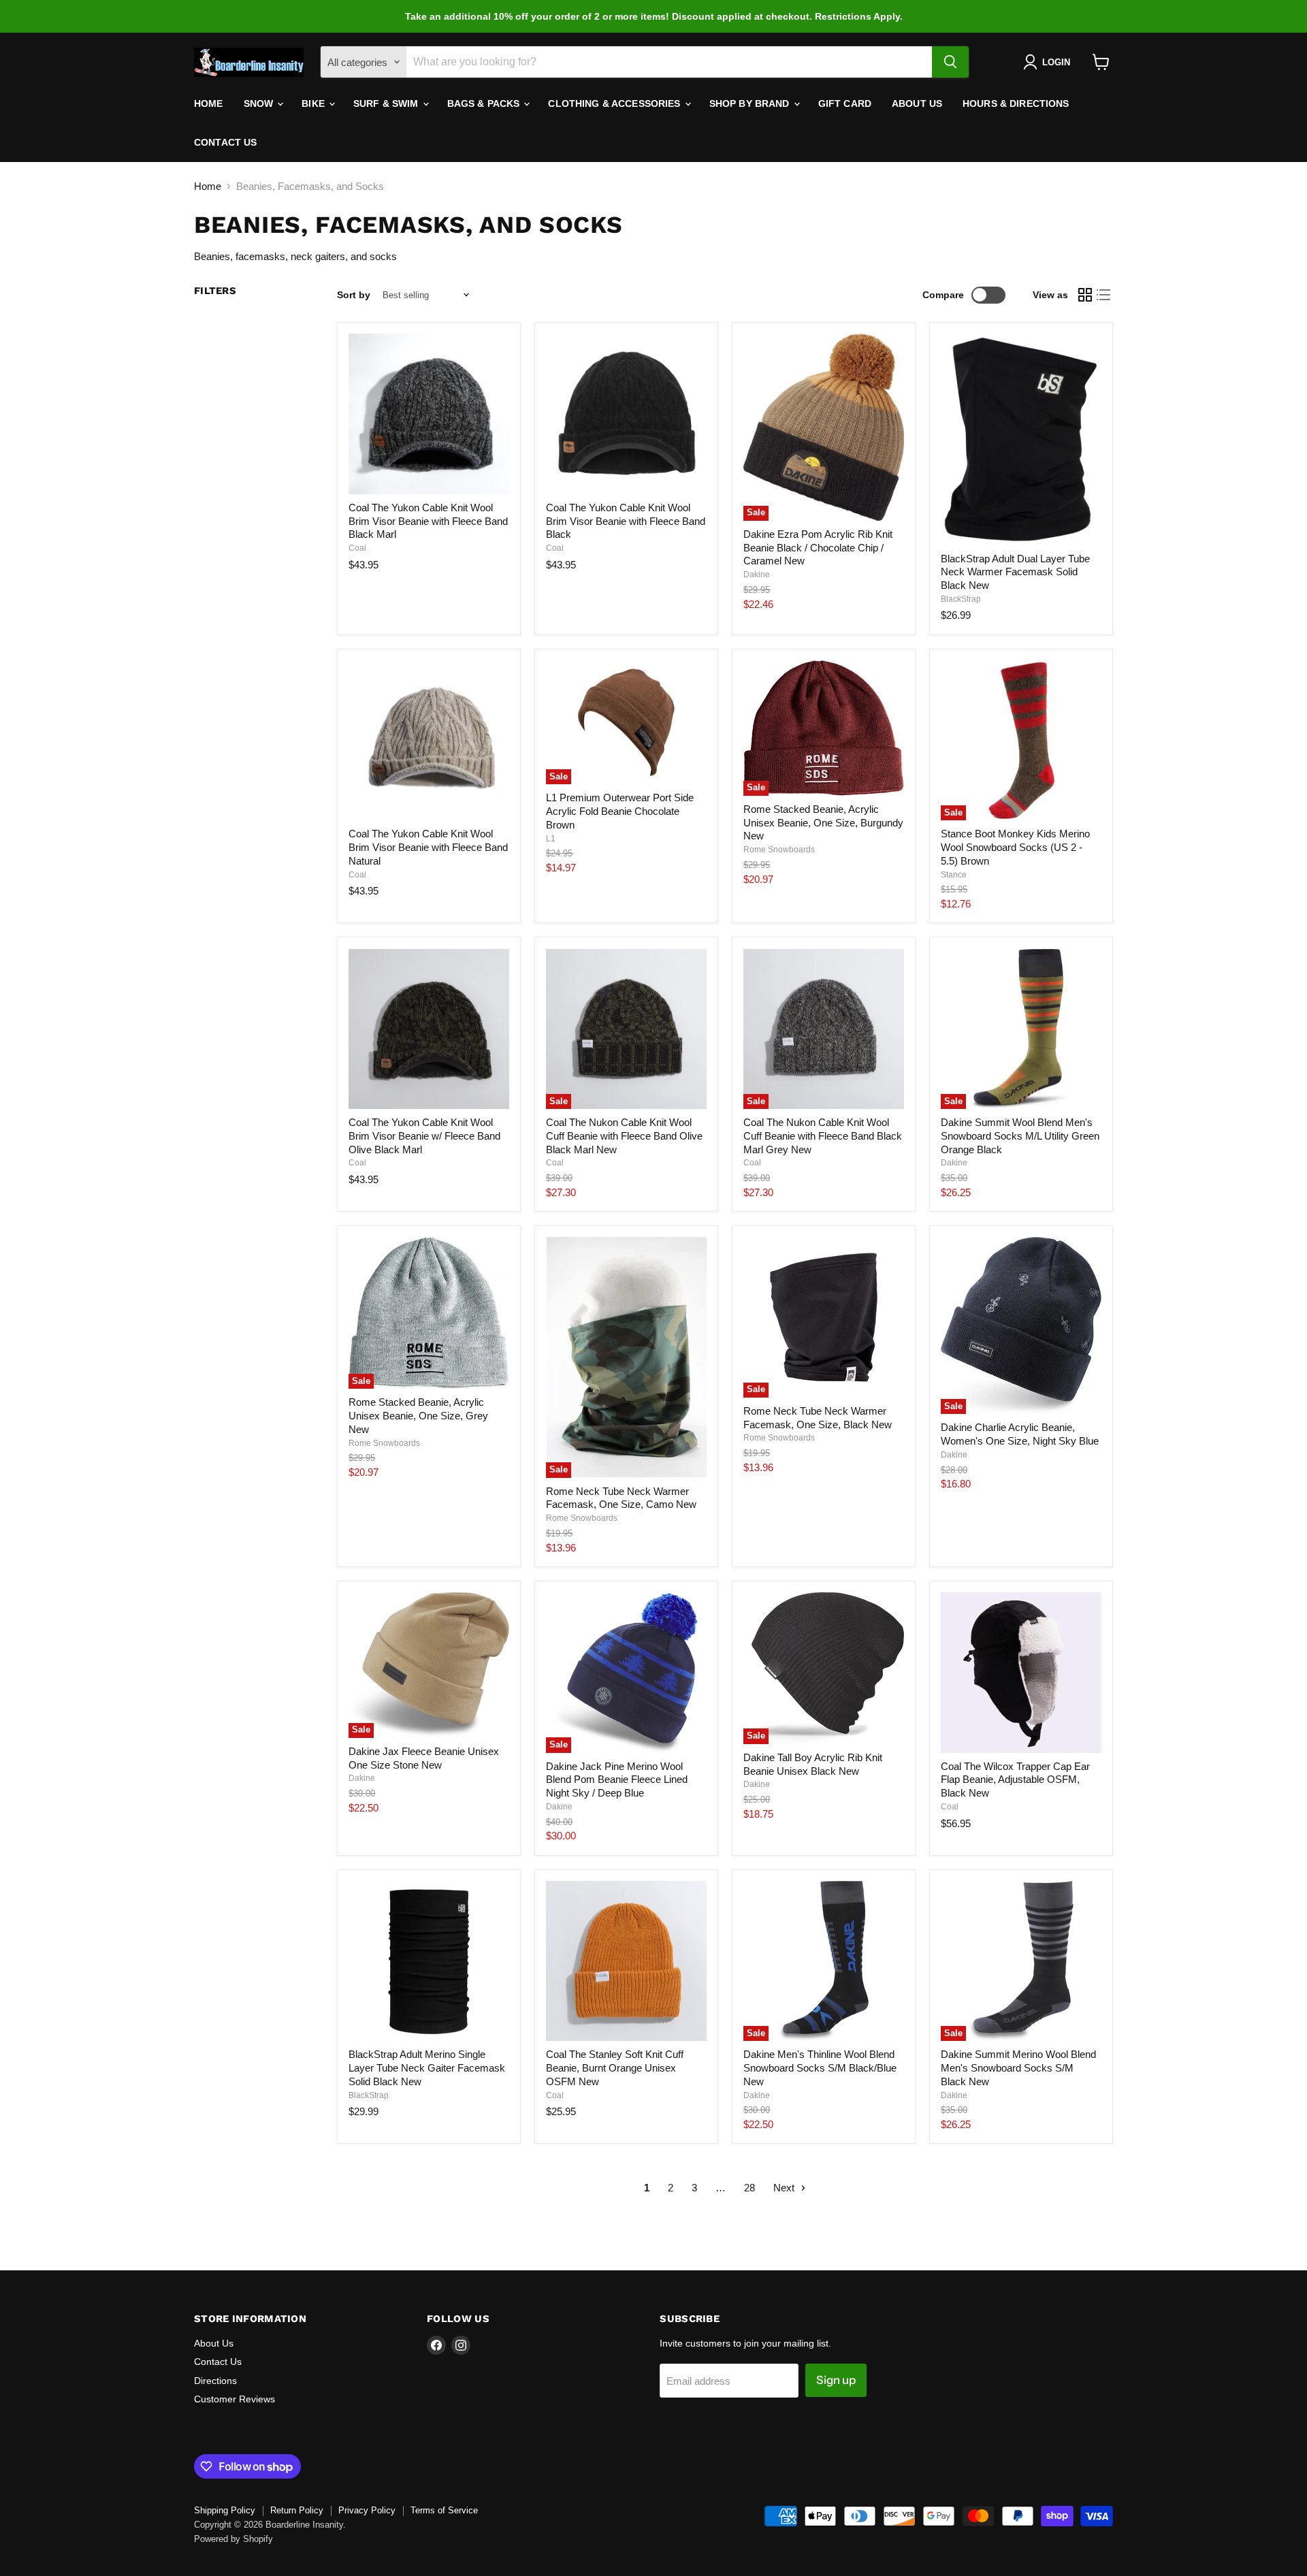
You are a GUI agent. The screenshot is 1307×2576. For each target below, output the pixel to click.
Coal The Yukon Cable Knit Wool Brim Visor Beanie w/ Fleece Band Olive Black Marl (424, 1136)
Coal (357, 548)
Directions (215, 2381)
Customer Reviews (235, 2399)
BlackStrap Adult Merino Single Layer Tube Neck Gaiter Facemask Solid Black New (427, 2067)
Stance (954, 875)
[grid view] (1085, 295)
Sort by (354, 295)
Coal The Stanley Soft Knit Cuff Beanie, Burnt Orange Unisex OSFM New (615, 2067)
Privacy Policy (367, 2510)
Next (785, 2188)
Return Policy (297, 2510)
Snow (260, 103)
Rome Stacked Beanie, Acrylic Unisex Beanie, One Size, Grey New (418, 1415)
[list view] (1104, 295)
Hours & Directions (1016, 103)
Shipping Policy (225, 2510)
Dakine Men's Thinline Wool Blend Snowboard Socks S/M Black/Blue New (820, 2067)
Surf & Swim (387, 103)
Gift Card (845, 103)
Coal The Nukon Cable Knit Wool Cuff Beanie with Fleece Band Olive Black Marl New (624, 1136)
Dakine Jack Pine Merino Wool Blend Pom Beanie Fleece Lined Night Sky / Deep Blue (617, 1780)
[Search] (950, 62)
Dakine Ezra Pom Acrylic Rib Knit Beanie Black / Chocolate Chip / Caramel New (818, 547)
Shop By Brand (751, 103)
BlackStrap (961, 599)
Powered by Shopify (233, 2539)
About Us (917, 103)
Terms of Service (444, 2510)
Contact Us (225, 142)
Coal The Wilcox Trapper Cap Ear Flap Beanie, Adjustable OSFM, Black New (1015, 1780)
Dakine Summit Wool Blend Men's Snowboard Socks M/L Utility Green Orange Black (1020, 1136)
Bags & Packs (485, 103)
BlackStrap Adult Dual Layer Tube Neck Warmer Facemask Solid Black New (1015, 572)
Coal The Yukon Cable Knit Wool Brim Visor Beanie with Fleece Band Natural (428, 847)
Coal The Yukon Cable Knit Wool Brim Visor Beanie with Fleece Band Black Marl (428, 521)
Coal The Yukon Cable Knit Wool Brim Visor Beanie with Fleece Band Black (626, 521)
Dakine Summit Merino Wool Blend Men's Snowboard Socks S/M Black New (1018, 2067)
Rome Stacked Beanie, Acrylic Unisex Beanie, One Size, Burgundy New (823, 822)
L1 (551, 839)
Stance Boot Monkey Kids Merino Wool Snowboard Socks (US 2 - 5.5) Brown (1015, 847)
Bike (314, 103)
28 (749, 2188)
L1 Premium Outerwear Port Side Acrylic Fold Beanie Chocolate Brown (620, 811)
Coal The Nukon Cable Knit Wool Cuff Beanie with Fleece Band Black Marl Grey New (823, 1136)
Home (209, 103)
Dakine (757, 575)
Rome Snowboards (779, 850)
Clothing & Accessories (615, 103)
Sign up (836, 2380)
